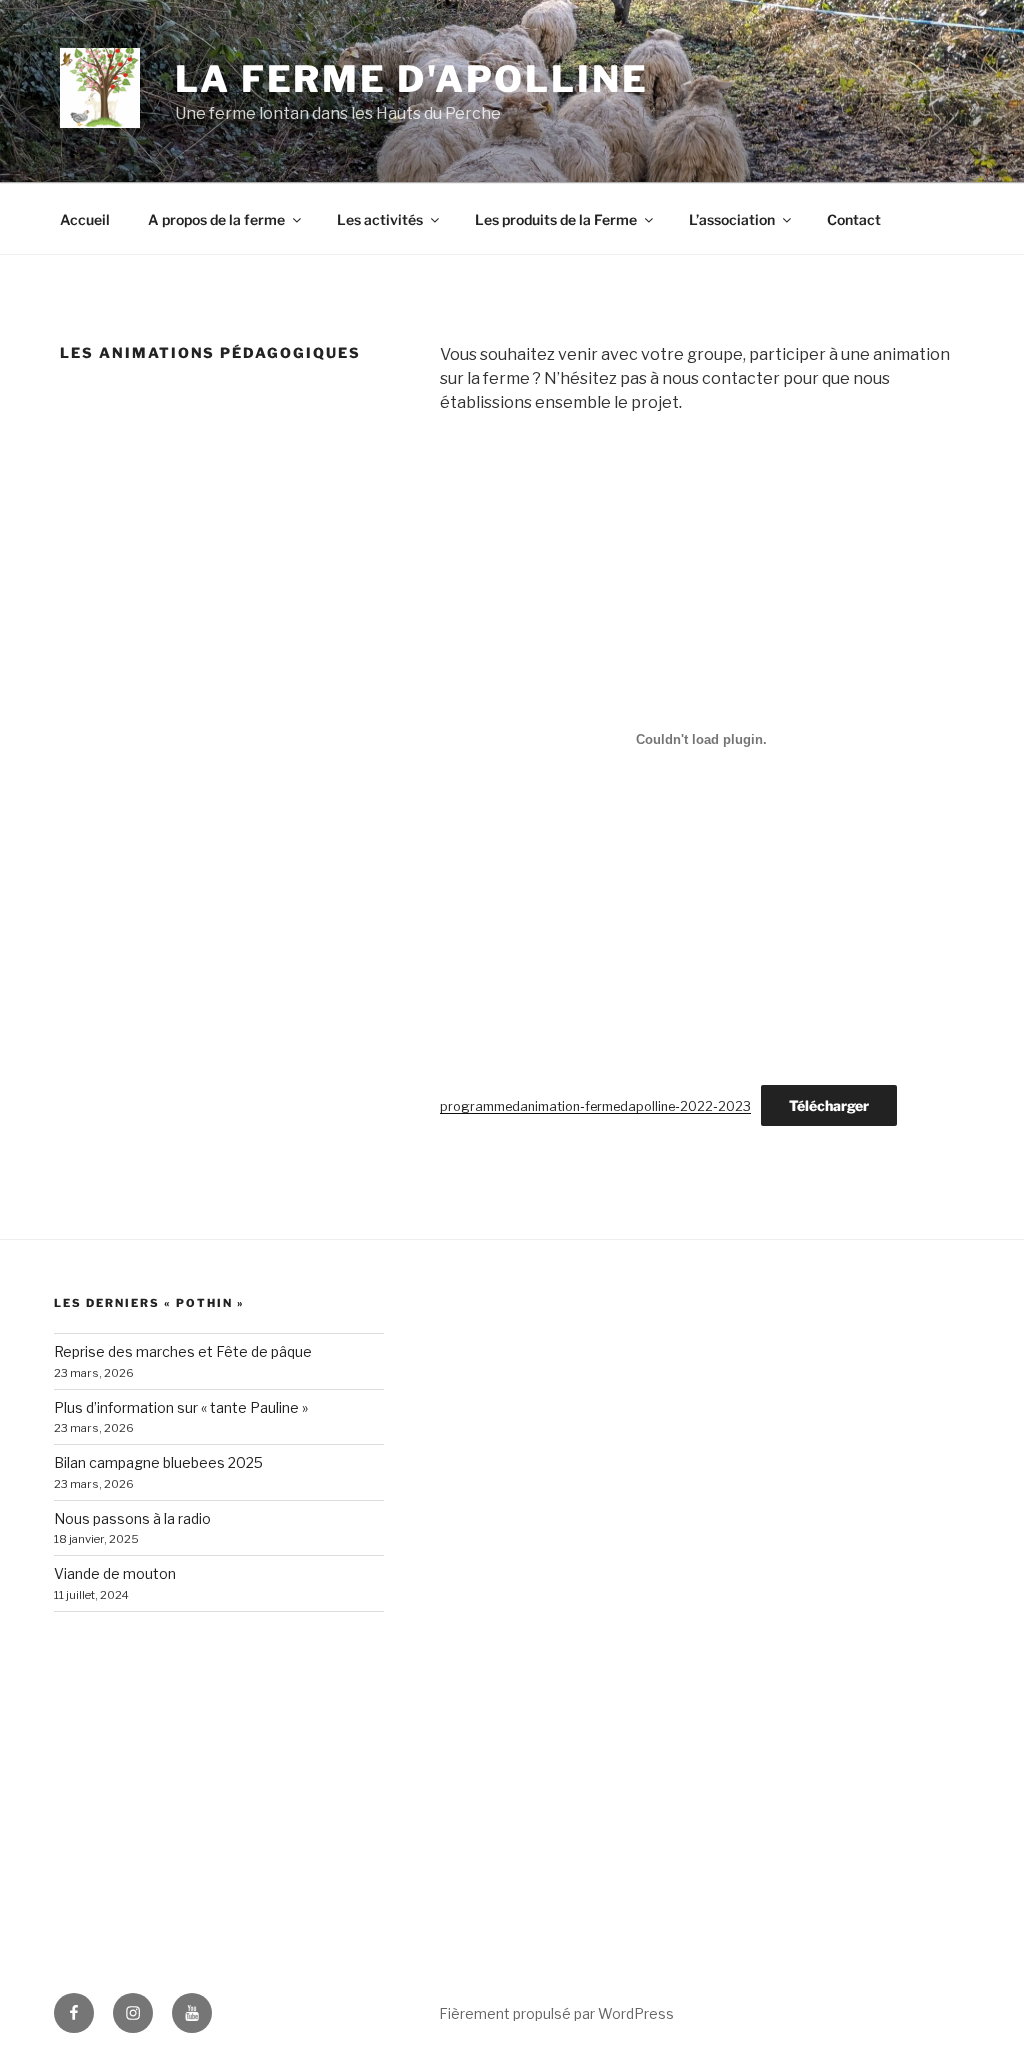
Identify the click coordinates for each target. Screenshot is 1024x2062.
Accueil (85, 219)
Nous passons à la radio (132, 1518)
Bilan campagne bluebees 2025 (158, 1462)
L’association (732, 219)
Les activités (380, 219)
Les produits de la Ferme (556, 219)
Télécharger (829, 1105)
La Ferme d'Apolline (412, 79)
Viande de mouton (115, 1573)
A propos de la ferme (216, 219)
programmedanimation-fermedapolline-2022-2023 (595, 1106)
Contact (854, 219)
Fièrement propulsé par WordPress (556, 2013)
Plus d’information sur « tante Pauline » (181, 1407)
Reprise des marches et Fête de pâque (183, 1351)
